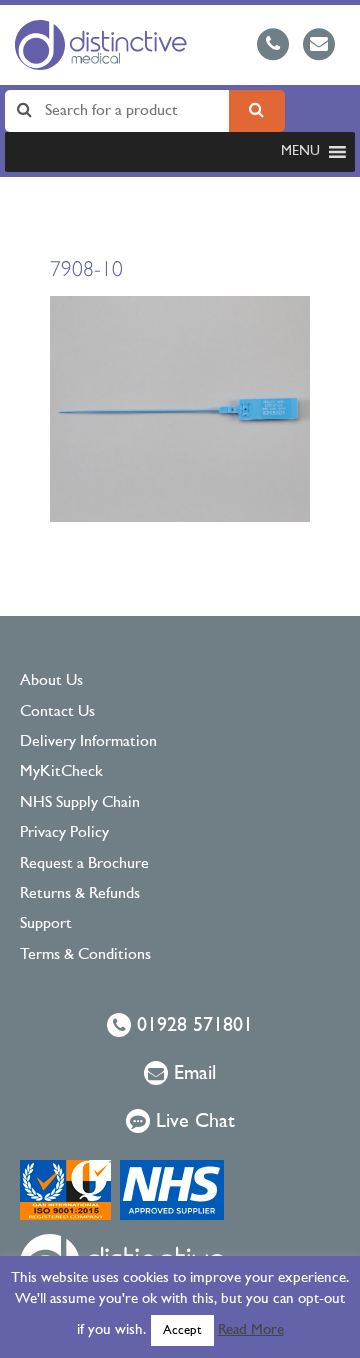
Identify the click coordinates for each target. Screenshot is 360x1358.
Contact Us (57, 712)
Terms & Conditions (85, 955)
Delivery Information (88, 742)
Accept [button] (182, 1330)
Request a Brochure (84, 864)
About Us (51, 681)
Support (46, 924)
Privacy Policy (64, 833)
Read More (251, 1330)
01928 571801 (192, 1026)
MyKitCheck (61, 772)
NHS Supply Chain (80, 803)
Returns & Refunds (80, 894)
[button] (300, 152)
